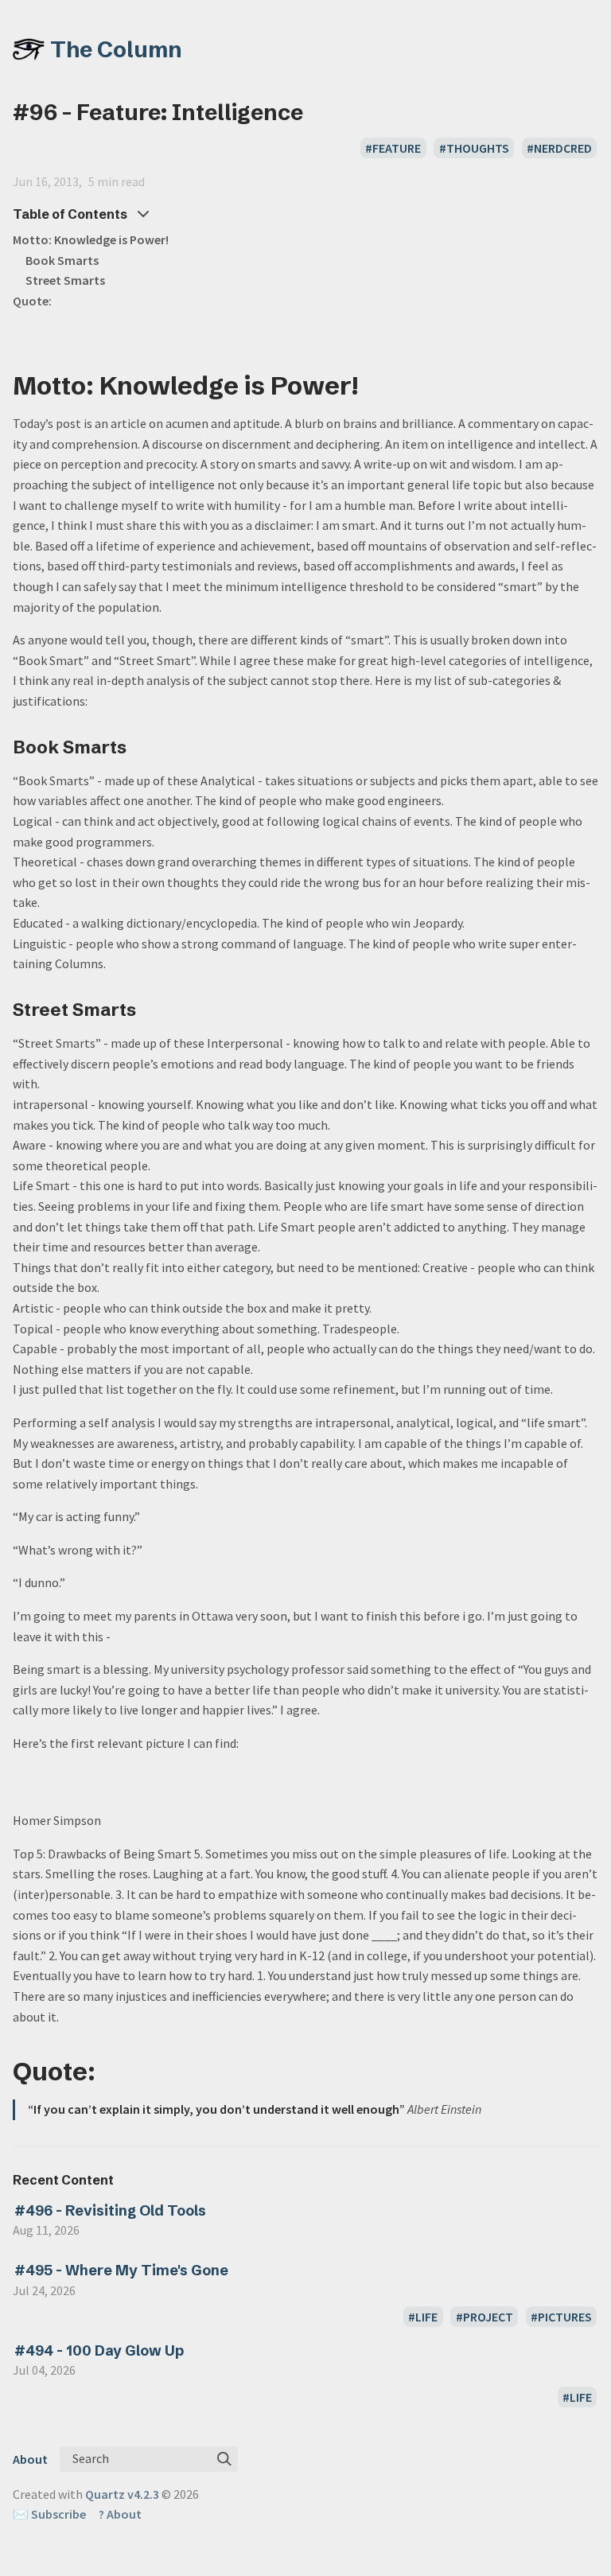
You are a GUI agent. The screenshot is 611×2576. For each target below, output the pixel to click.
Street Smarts (65, 280)
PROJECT (488, 2317)
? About (120, 2514)
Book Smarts (62, 260)
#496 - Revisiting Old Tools (110, 2210)
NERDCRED (563, 148)
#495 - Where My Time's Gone (121, 2270)
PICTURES (565, 2317)
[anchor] (373, 385)
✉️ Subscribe (49, 2514)
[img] (224, 2459)
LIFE (426, 2317)
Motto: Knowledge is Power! (91, 239)
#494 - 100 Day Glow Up (99, 2350)
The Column (116, 49)
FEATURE (397, 148)
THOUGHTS (478, 148)
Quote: (32, 301)
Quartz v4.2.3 (122, 2494)
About (30, 2459)
